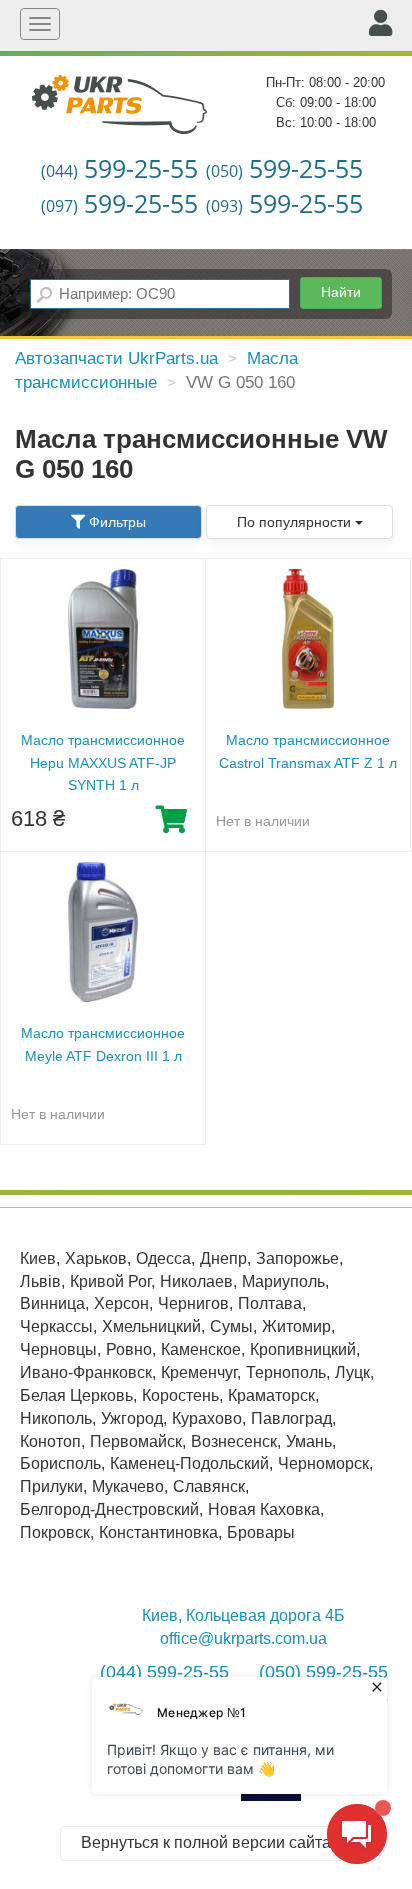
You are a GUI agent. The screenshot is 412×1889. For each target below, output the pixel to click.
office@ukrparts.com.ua (243, 1638)
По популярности (296, 522)
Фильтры (115, 522)
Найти (341, 292)
